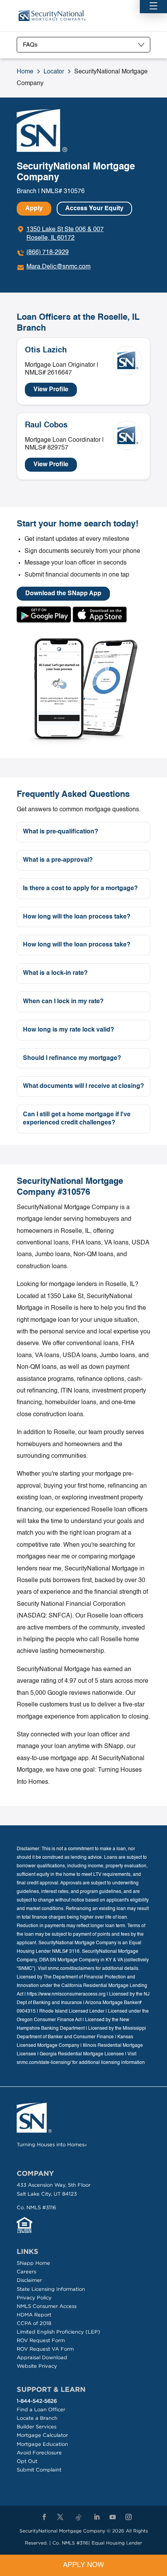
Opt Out (27, 2461)
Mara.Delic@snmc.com (58, 267)
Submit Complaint (39, 2470)
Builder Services (37, 2427)
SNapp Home (33, 2263)
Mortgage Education (42, 2444)
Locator (54, 72)
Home (25, 72)
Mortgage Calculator (42, 2435)
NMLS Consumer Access (47, 2306)
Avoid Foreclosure (39, 2453)
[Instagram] (129, 2517)
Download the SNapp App (63, 594)
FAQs (30, 45)
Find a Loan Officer (41, 2410)
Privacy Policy (34, 2298)
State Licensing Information (51, 2289)
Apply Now (83, 2565)
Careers (26, 2272)
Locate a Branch (37, 2418)
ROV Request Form (41, 2340)
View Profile (51, 390)
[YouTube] (113, 2517)
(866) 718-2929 (48, 253)
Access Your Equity (94, 209)
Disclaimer (29, 2280)
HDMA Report (34, 2315)
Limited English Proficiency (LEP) (58, 2332)
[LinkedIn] (97, 2517)
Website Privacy (37, 2366)
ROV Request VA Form (45, 2349)
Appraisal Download (42, 2357)
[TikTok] (78, 2518)
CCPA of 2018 (34, 2323)
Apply (34, 209)
